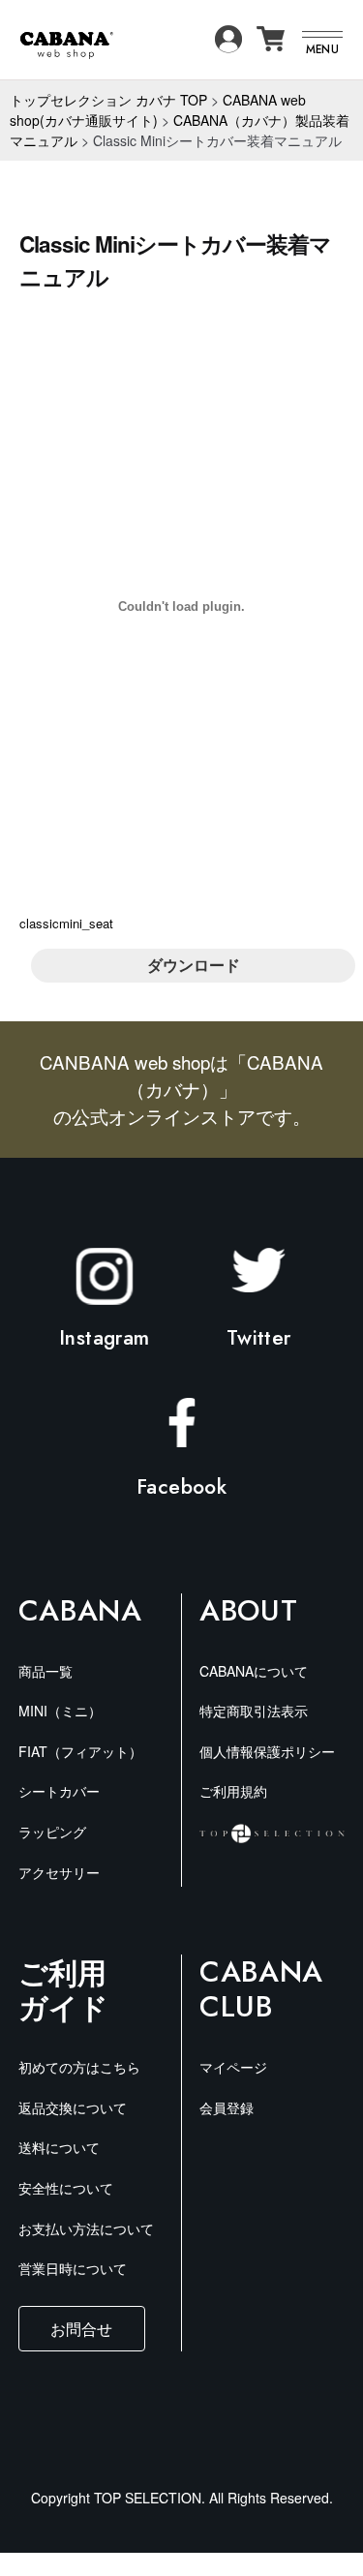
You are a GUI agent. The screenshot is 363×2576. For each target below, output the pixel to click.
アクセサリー (59, 1872)
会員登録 (227, 2107)
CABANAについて (254, 1671)
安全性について (66, 2188)
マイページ (233, 2067)
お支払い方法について (86, 2228)
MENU (322, 49)
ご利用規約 (233, 1791)
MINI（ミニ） (60, 1711)
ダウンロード (194, 965)
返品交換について (73, 2107)
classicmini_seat (66, 923)
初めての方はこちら (79, 2067)
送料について (59, 2147)
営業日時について (73, 2268)
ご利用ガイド (63, 1989)
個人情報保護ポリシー (267, 1751)
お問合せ (81, 2328)
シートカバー (59, 1791)
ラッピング (52, 1832)
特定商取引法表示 (254, 1711)
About (248, 1611)
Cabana (80, 1611)
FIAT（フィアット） (80, 1751)
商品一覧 (45, 1671)
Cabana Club (261, 1989)
